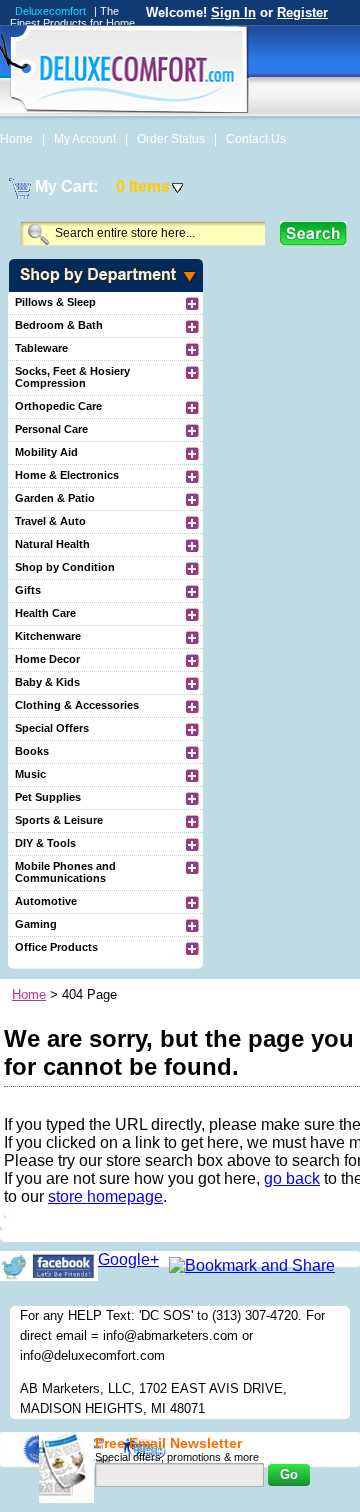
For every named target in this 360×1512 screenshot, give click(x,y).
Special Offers (52, 728)
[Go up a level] (191, 303)
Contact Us (256, 139)
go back (292, 1178)
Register (302, 12)
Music (30, 774)
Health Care (45, 613)
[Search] (313, 233)
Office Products (56, 947)
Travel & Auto (50, 521)
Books (32, 751)
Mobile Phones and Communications (65, 872)
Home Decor (47, 659)
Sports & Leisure (59, 820)
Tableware (41, 348)
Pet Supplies (48, 797)
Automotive (46, 901)
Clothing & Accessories (77, 705)
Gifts (28, 590)
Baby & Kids (47, 682)
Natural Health (52, 544)
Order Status (172, 139)
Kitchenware (48, 636)
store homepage (105, 1196)
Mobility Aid (46, 452)
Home (18, 139)
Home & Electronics (67, 475)
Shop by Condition (65, 567)
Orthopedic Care (58, 406)
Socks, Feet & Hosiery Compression (72, 377)
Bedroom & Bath (59, 325)
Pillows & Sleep (55, 302)
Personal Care (51, 429)
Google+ (128, 1259)
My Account (86, 139)
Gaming (36, 924)
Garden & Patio (55, 498)
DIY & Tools (45, 843)
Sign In (233, 12)
